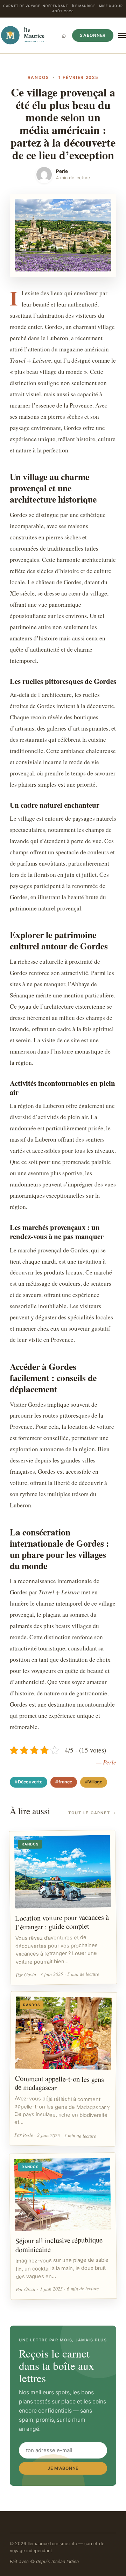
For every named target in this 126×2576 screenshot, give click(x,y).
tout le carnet (92, 1813)
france (65, 1782)
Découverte (30, 1782)
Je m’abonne (63, 2468)
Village (95, 1782)
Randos (38, 77)
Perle (62, 171)
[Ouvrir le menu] (122, 35)
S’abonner (93, 35)
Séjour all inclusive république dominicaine (59, 2244)
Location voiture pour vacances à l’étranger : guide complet (62, 1922)
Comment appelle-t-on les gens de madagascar (59, 2083)
